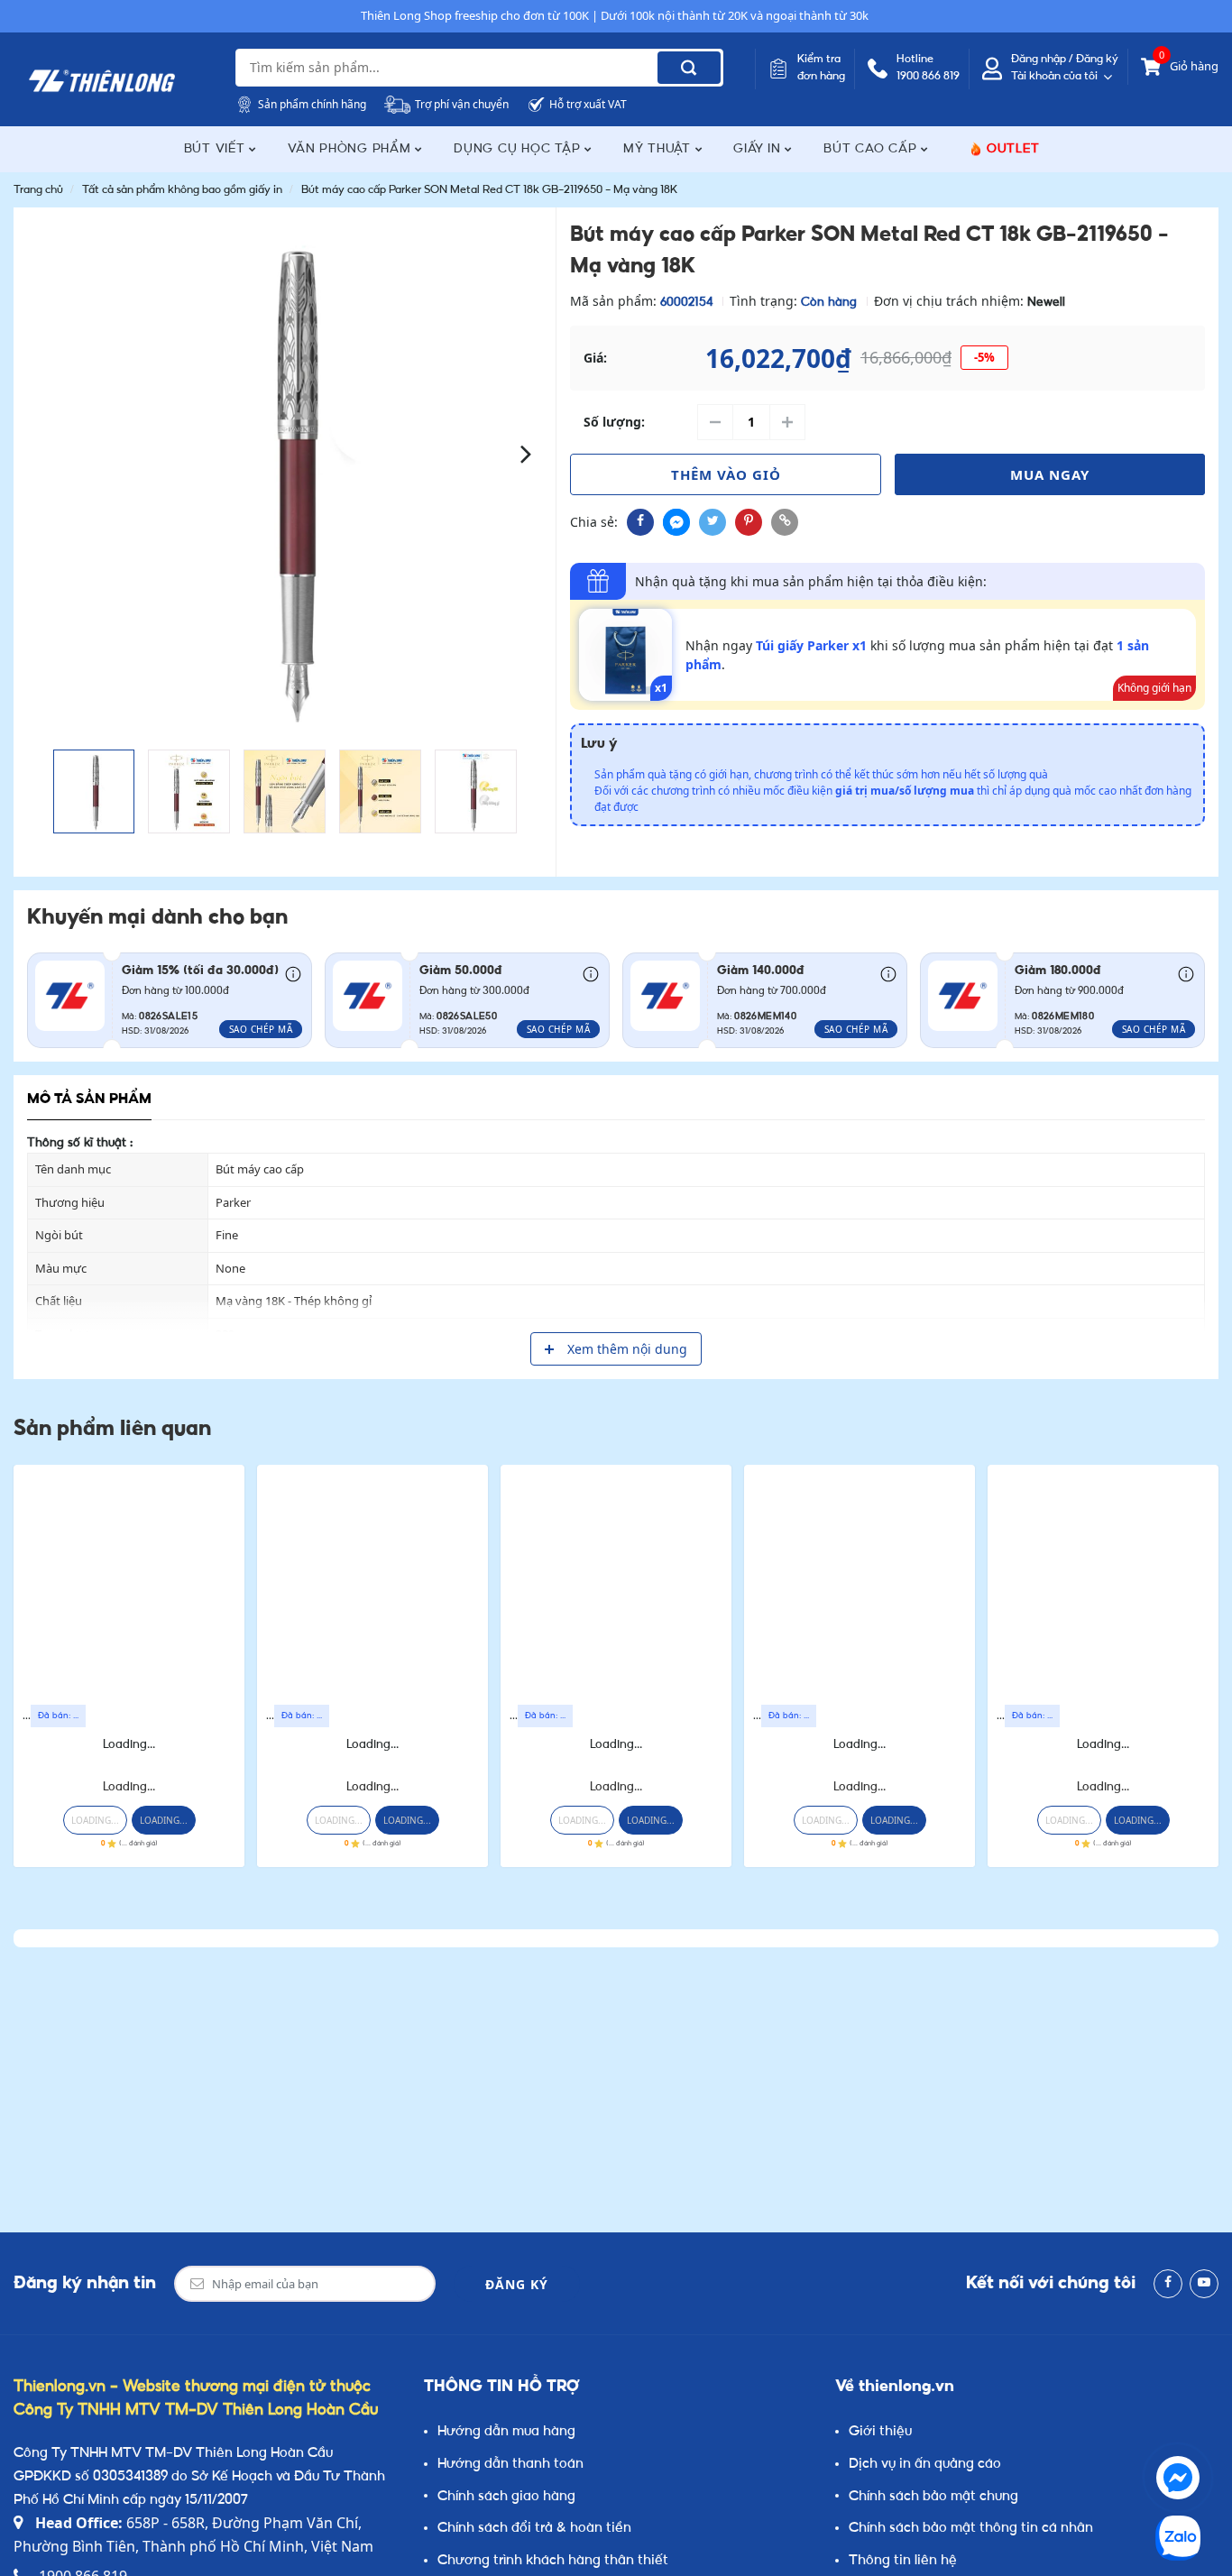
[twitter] (713, 522)
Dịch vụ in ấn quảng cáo (925, 2465)
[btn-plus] (787, 422)
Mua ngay (1050, 474)
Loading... (129, 1745)
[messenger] (676, 522)
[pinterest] (749, 522)
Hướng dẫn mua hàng (506, 2432)
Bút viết (217, 149)
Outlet (1013, 149)
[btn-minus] (715, 422)
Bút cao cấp (872, 149)
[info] (293, 972)
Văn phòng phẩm (351, 149)
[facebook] (640, 522)
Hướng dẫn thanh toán (510, 2465)
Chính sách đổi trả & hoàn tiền (534, 2529)
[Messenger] (1178, 2478)
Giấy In (759, 149)
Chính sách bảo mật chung (933, 2497)
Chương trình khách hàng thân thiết (553, 2561)
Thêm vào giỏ (726, 474)
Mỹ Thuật (659, 149)
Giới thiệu (880, 2432)
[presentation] (43, 453)
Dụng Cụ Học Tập (519, 149)
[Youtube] (1204, 2284)
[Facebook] (1168, 2284)
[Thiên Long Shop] (102, 81)
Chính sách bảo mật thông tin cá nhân (971, 2529)
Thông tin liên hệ (903, 2561)
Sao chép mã (261, 1029)
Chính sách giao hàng (506, 2497)
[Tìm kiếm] (689, 68)
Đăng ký (517, 2284)
